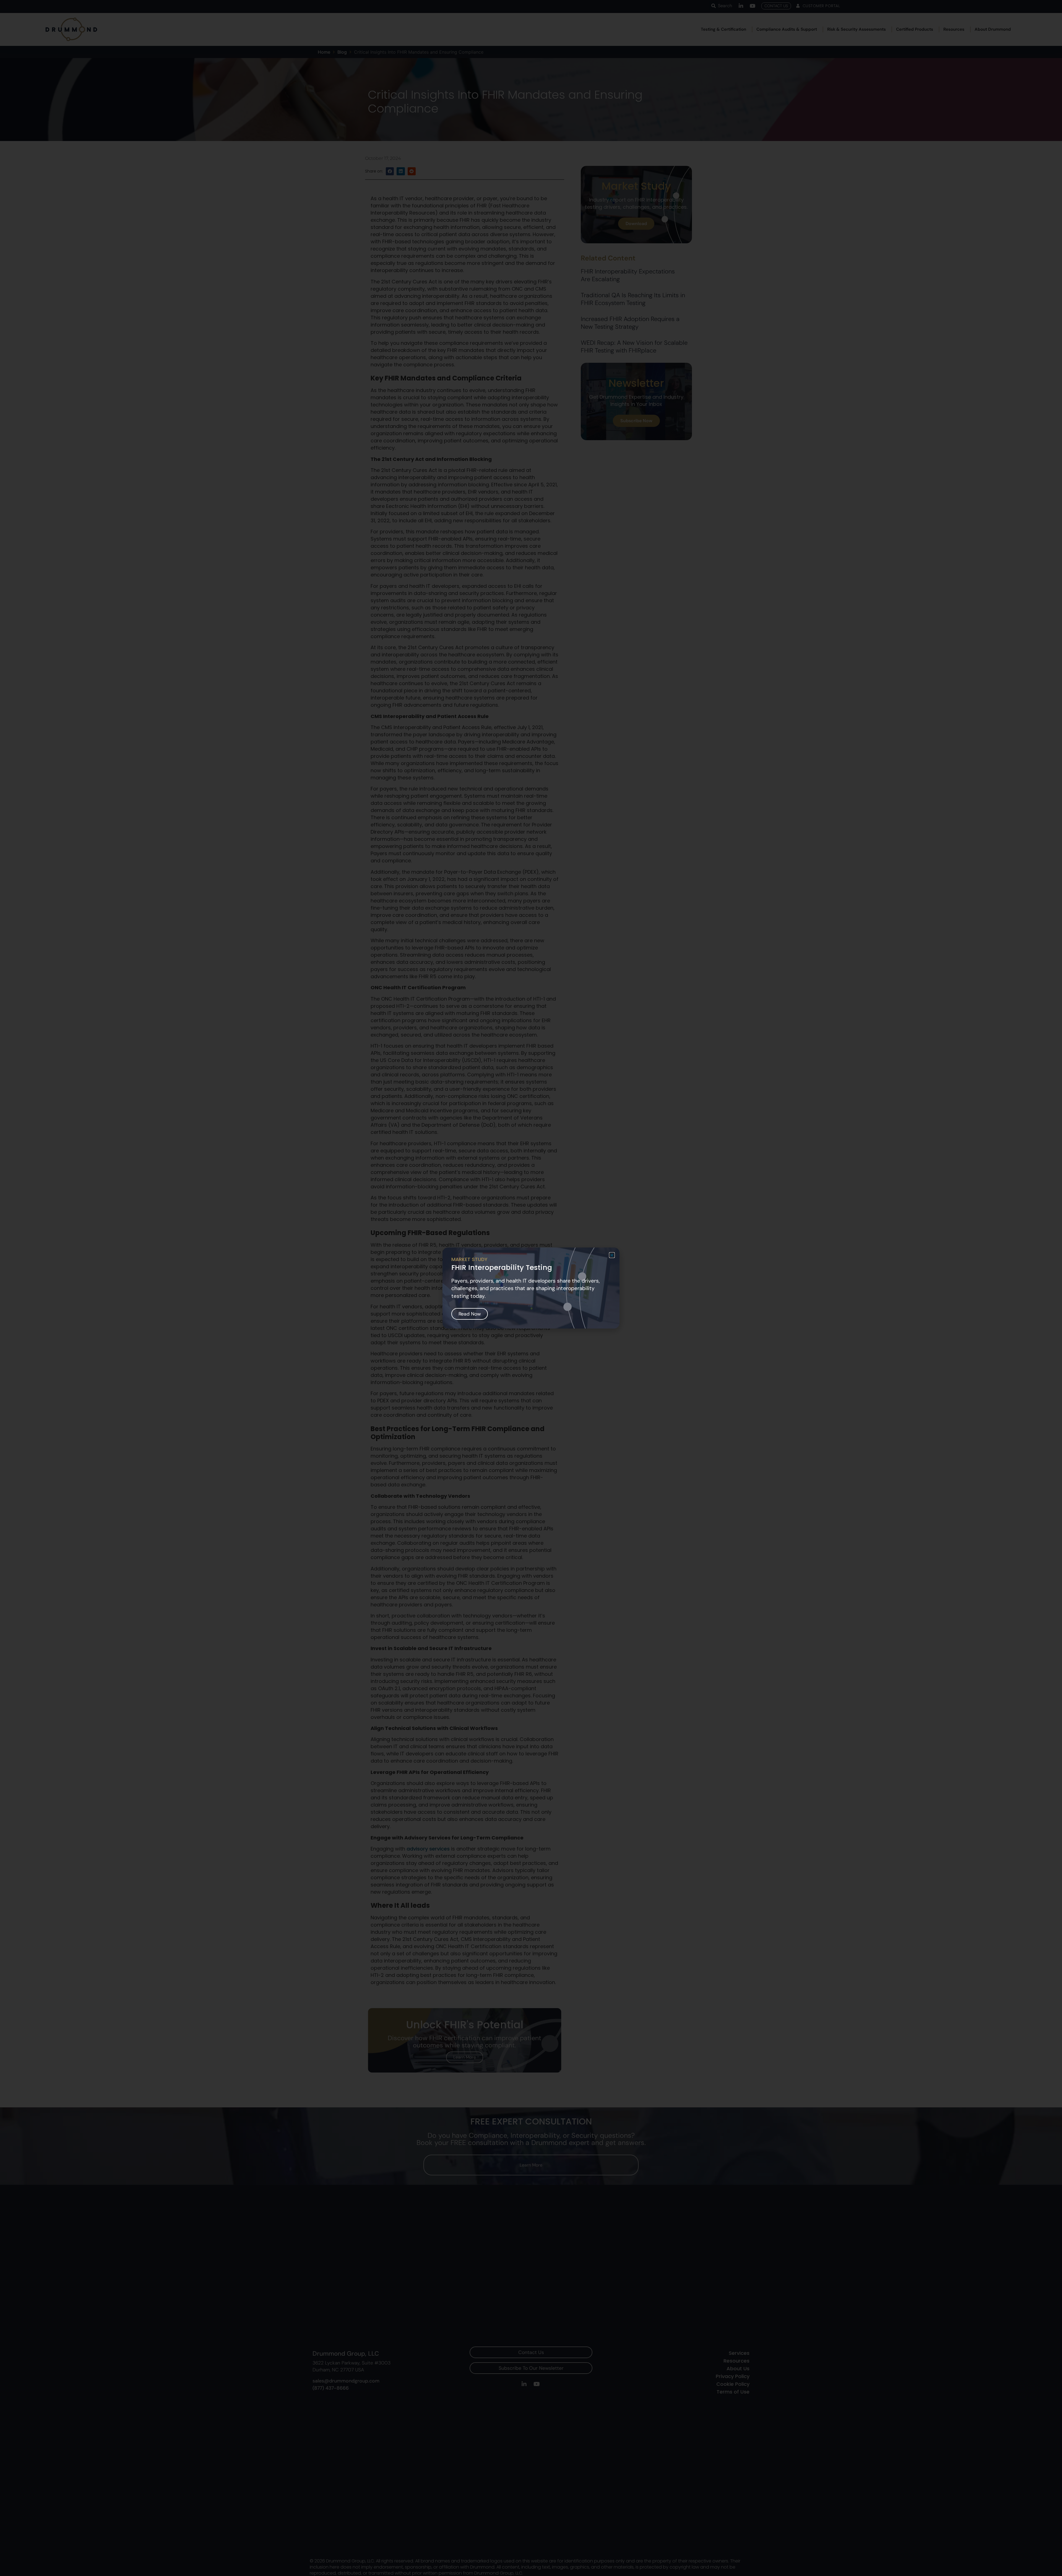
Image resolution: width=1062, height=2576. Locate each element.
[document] (531, 1288)
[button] (612, 1255)
